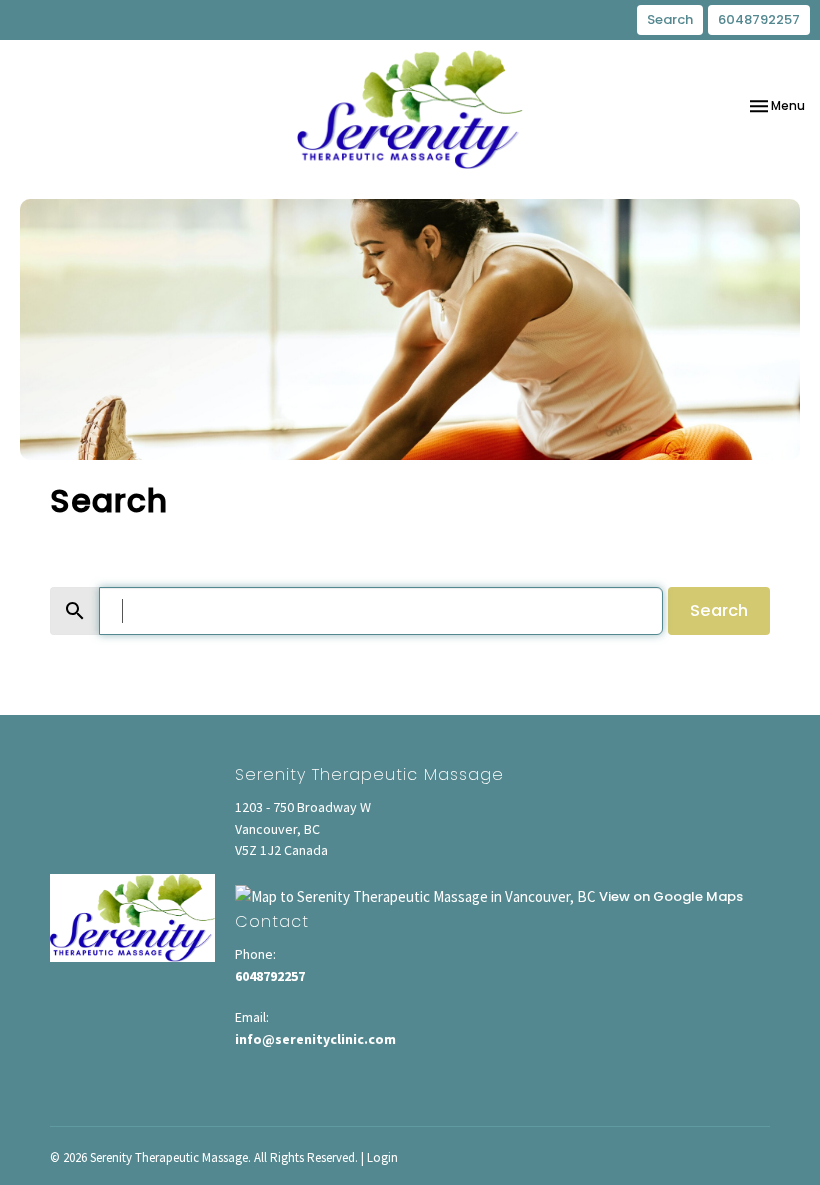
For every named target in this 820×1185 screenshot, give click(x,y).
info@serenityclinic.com (315, 1039)
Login (382, 1157)
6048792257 (759, 19)
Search (670, 19)
